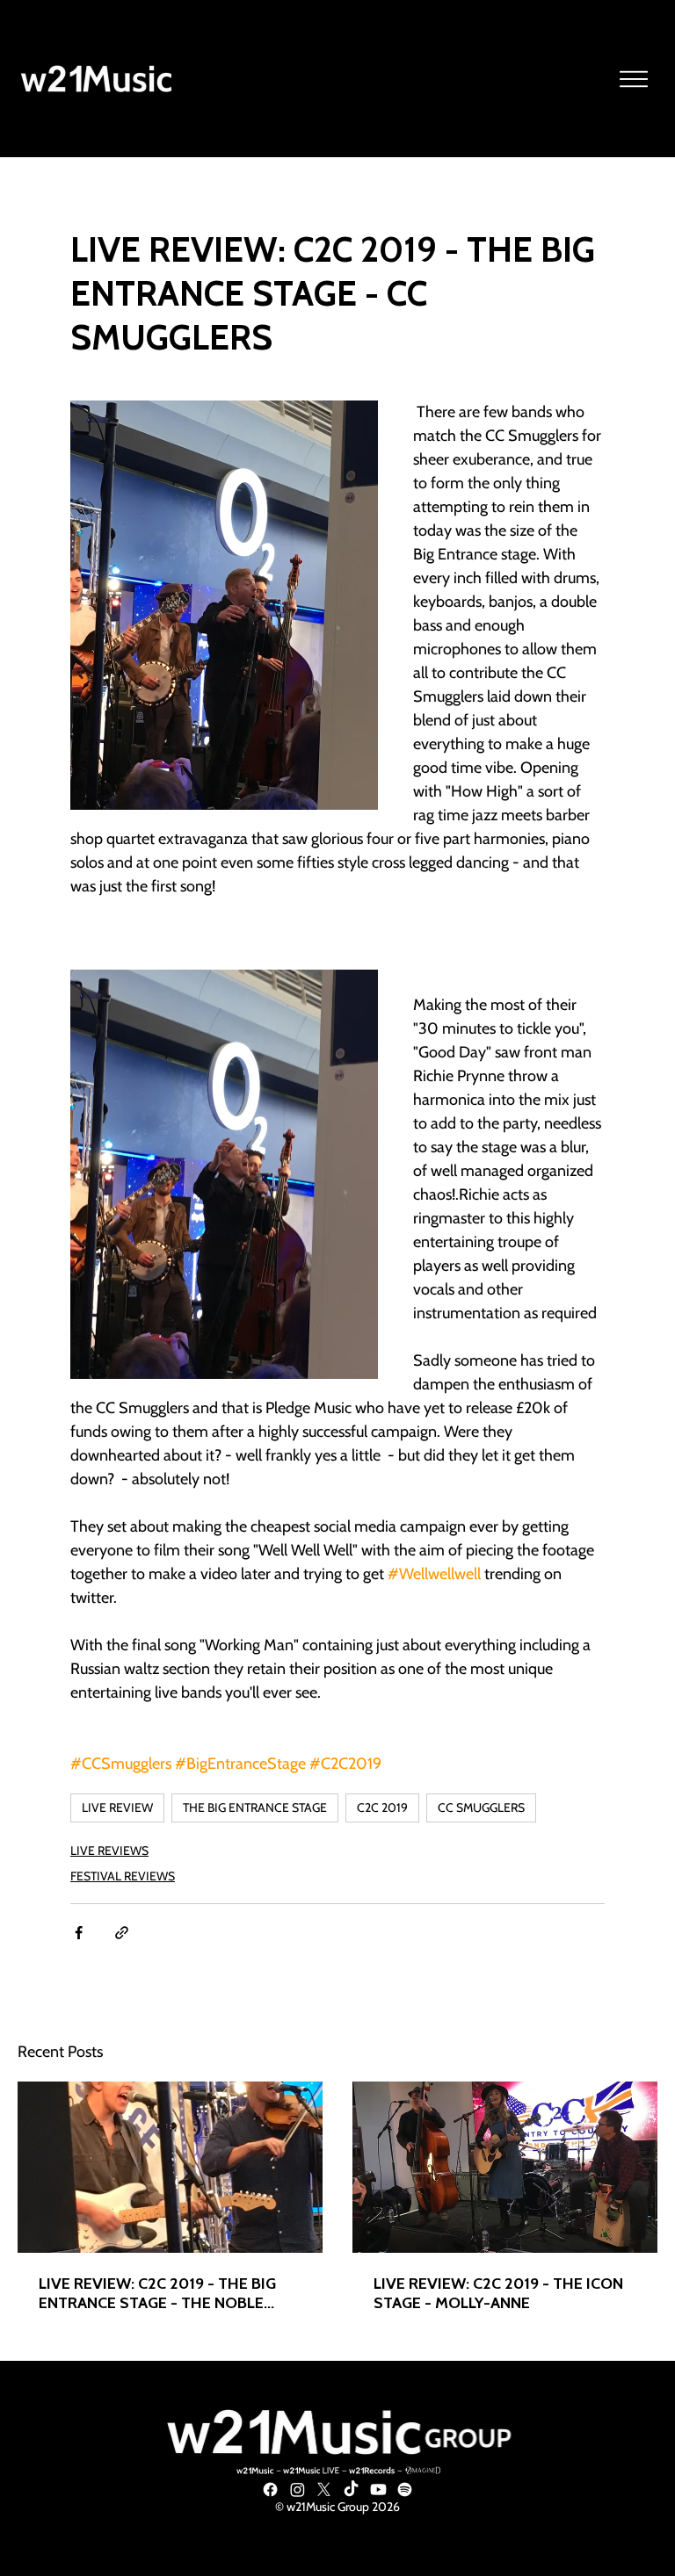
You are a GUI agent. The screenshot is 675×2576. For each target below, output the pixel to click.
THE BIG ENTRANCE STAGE (255, 1808)
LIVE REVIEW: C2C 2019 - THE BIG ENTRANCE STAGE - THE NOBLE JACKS (157, 2293)
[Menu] (635, 79)
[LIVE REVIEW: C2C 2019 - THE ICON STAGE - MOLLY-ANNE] (505, 2167)
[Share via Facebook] (79, 1933)
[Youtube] (378, 2489)
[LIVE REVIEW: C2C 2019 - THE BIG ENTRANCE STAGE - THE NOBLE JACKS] (170, 2167)
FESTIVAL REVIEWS (123, 1876)
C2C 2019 (382, 1808)
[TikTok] (351, 2489)
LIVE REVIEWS (109, 1851)
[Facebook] (270, 2489)
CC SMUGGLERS (481, 1808)
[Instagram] (298, 2489)
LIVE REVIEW (117, 1808)
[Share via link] (122, 1933)
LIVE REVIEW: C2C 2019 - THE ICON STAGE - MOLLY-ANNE (498, 2293)
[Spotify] (405, 2489)
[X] (324, 2489)
